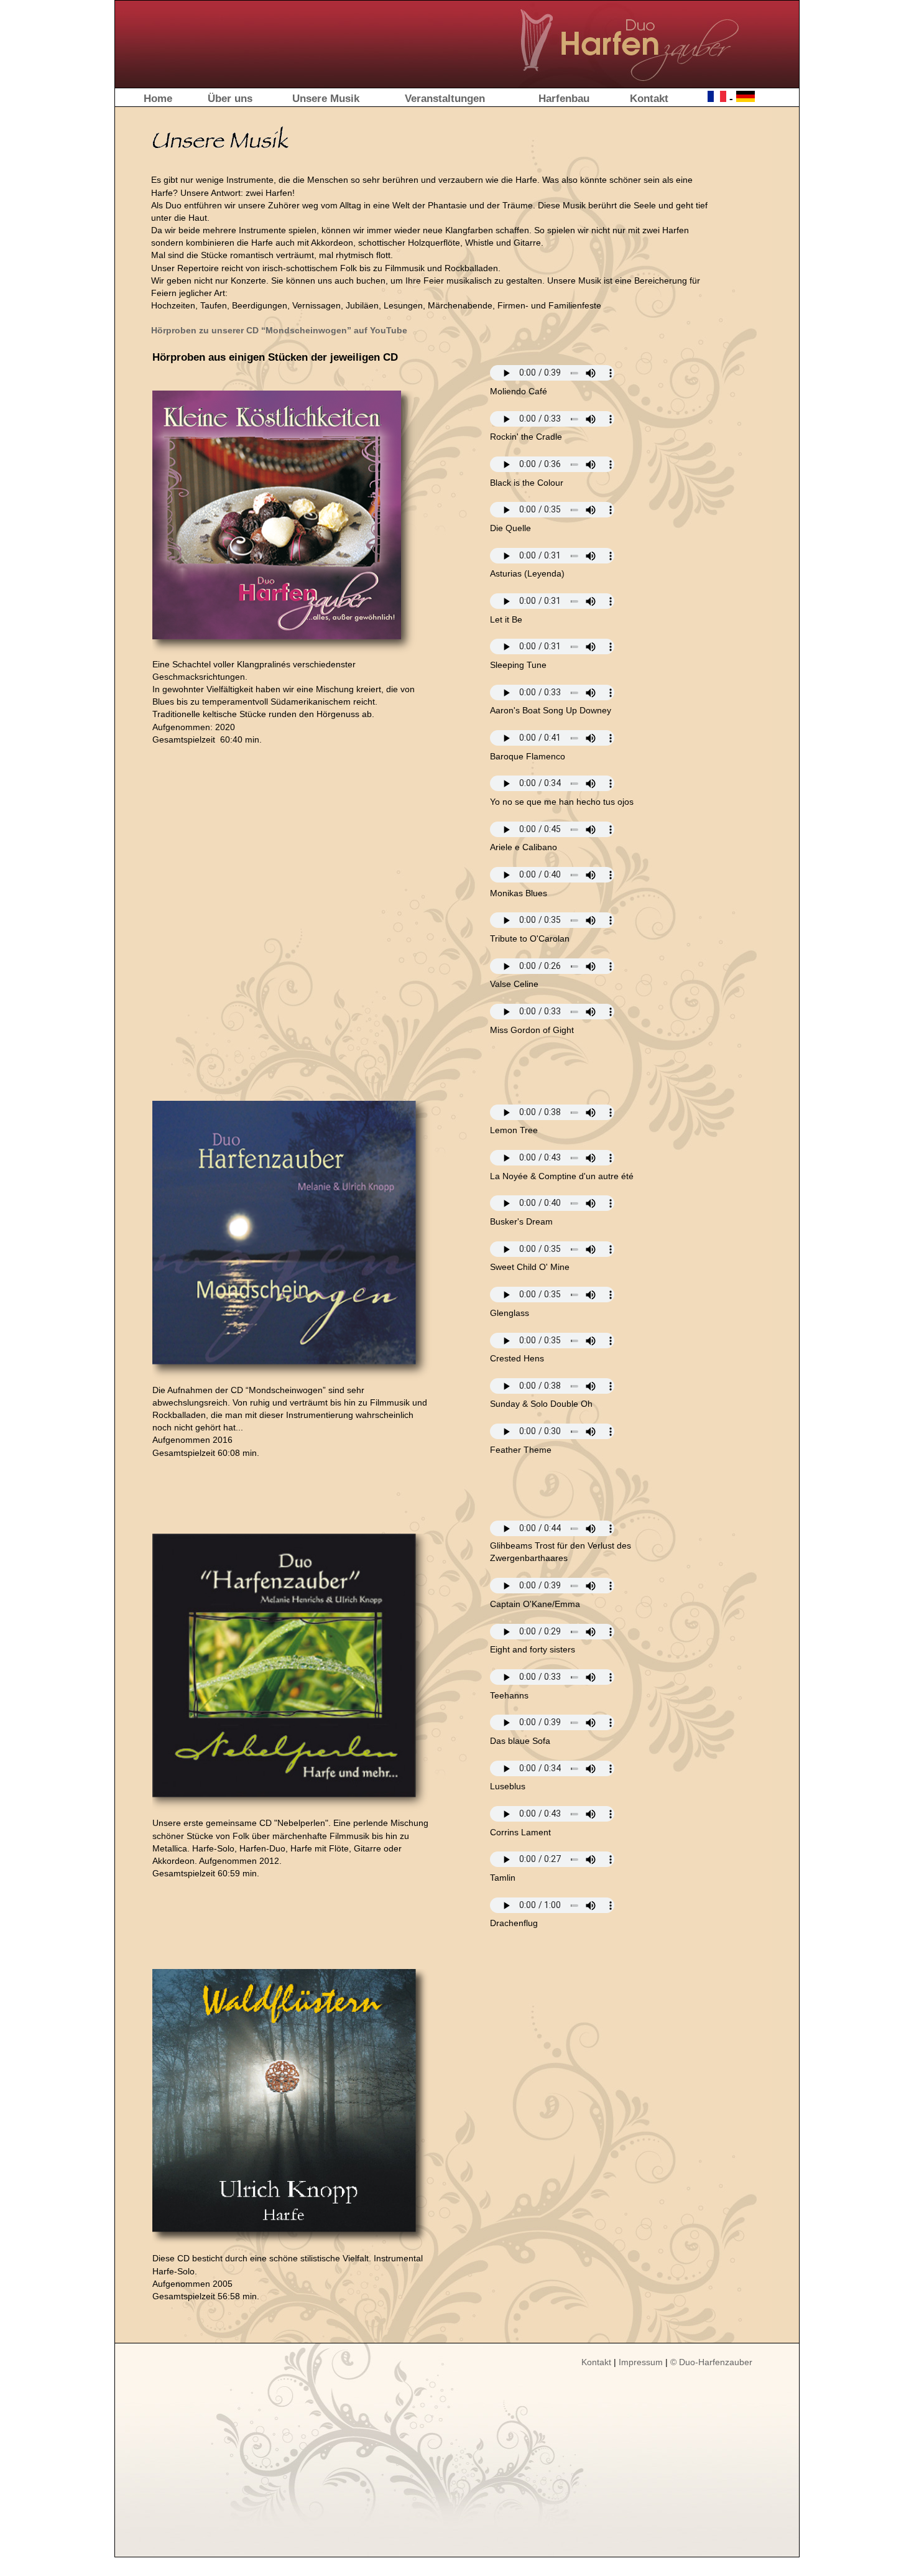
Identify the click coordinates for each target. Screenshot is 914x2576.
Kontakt (649, 98)
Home (158, 98)
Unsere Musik (326, 98)
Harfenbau (564, 98)
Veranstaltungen (445, 98)
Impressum (641, 2362)
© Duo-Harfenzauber (711, 2362)
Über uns (230, 98)
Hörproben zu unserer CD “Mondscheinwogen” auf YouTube (279, 330)
